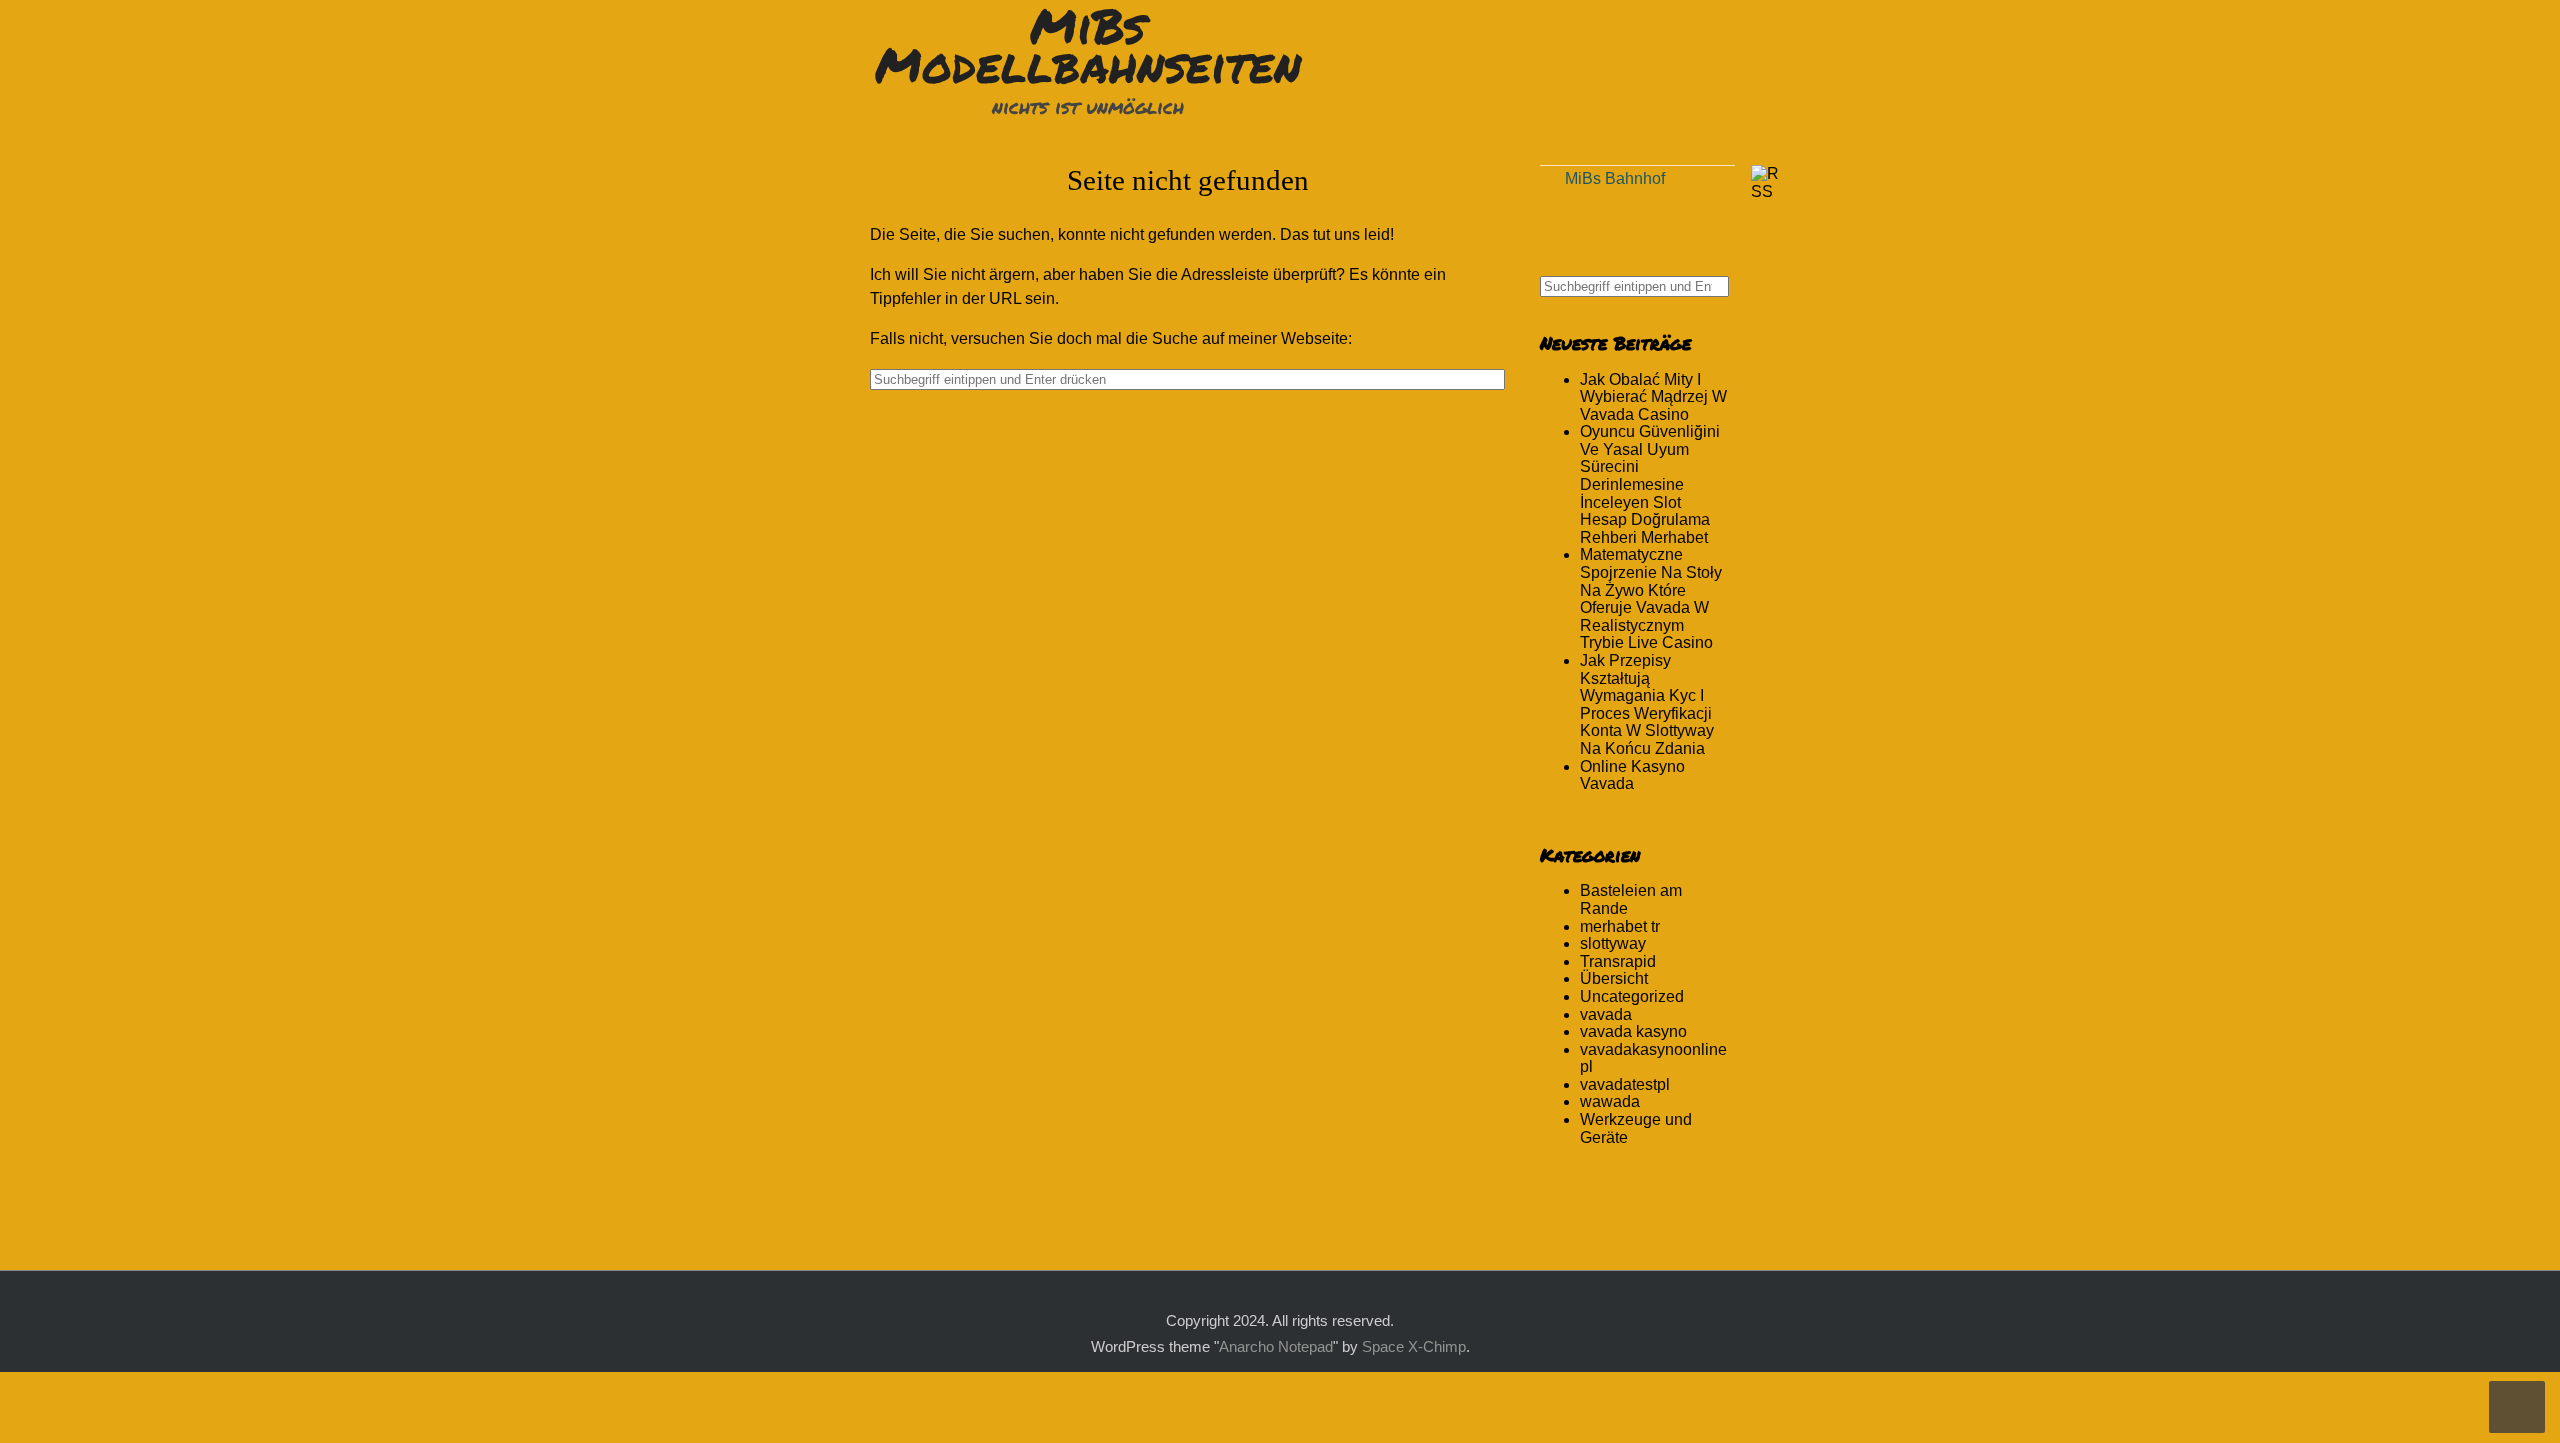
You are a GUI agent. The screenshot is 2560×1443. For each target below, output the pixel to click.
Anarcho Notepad (1276, 1347)
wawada (1610, 1101)
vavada (1606, 1014)
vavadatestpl (1625, 1084)
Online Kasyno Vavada (1632, 775)
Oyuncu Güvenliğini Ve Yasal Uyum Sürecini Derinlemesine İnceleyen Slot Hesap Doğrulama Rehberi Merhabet (1650, 484)
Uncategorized (1632, 996)
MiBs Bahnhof (1615, 178)
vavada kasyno (1633, 1031)
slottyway (1613, 943)
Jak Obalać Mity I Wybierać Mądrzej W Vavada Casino (1653, 397)
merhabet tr (1620, 926)
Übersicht (1614, 978)
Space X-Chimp (1414, 1347)
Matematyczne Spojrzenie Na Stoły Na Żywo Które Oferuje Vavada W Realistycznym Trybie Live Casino (1651, 598)
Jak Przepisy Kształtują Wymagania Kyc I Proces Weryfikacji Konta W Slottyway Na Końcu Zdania (1647, 704)
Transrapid (1618, 961)
